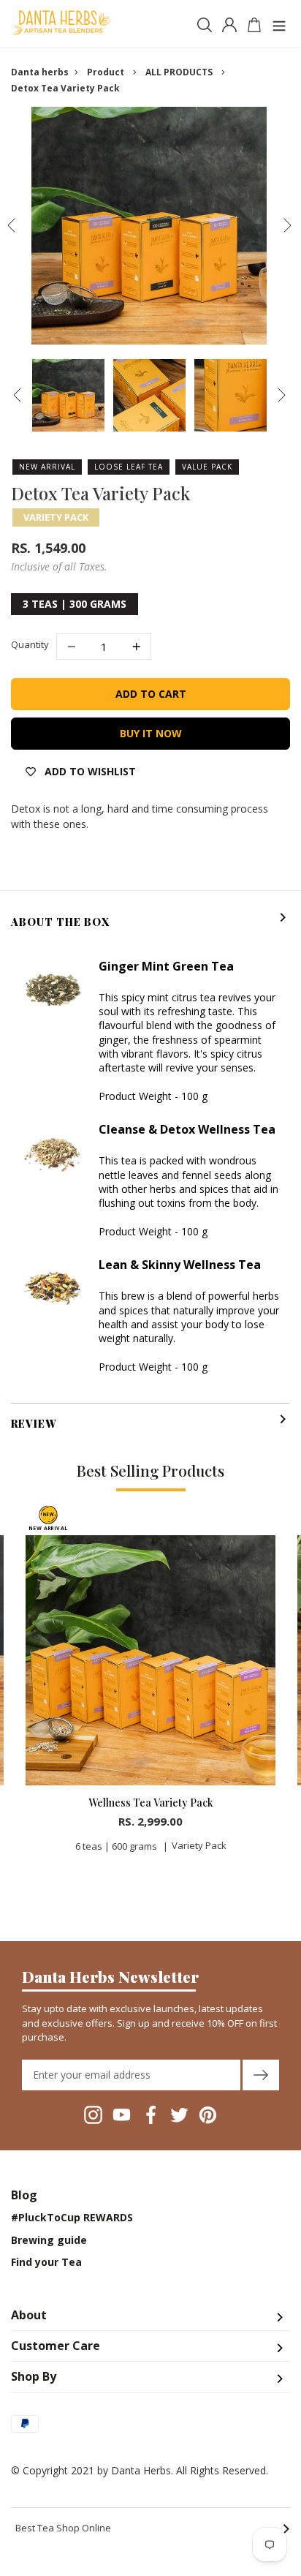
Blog (24, 2195)
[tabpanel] (150, 1684)
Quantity (30, 644)
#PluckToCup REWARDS (72, 2218)
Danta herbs (40, 72)
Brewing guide (49, 2240)
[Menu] (279, 24)
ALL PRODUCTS (179, 72)
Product (106, 72)
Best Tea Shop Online (153, 2528)
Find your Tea (46, 2262)
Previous (11, 225)
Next (287, 225)
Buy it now (151, 733)
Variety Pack (56, 517)
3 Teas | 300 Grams (75, 604)
